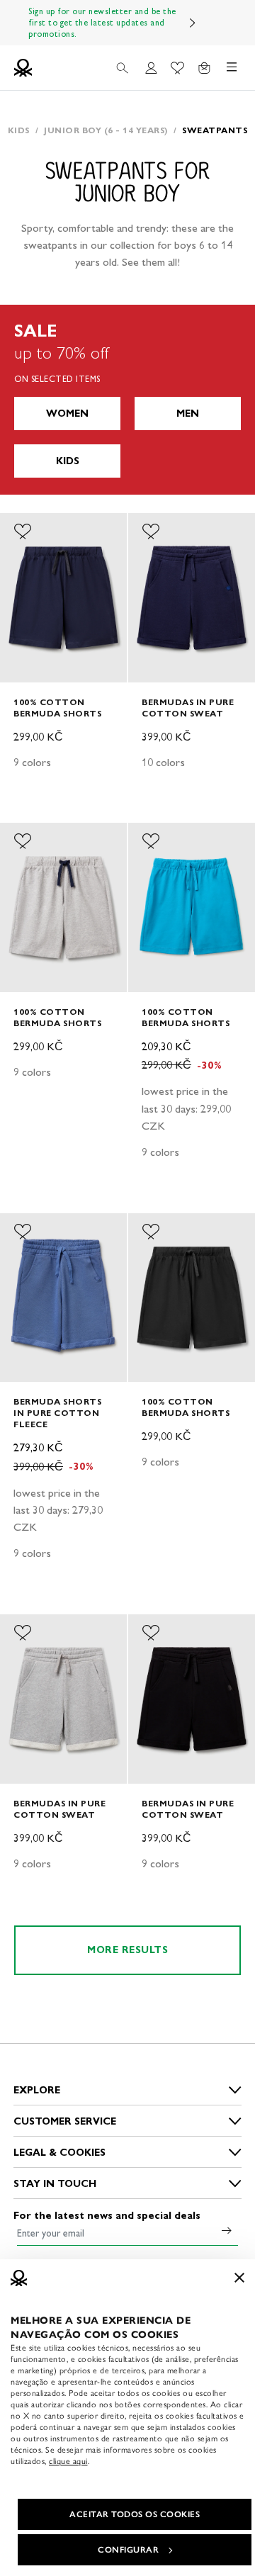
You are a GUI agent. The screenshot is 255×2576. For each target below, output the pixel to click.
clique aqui (68, 2461)
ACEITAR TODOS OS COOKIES (135, 2514)
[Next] (193, 23)
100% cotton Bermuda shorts (57, 708)
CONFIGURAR (128, 2550)
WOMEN (67, 414)
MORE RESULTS (127, 1950)
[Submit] (227, 2230)
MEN (188, 414)
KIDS (68, 461)
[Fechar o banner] (239, 2278)
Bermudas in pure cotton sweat (188, 708)
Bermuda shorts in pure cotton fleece (57, 1413)
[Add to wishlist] (23, 531)
